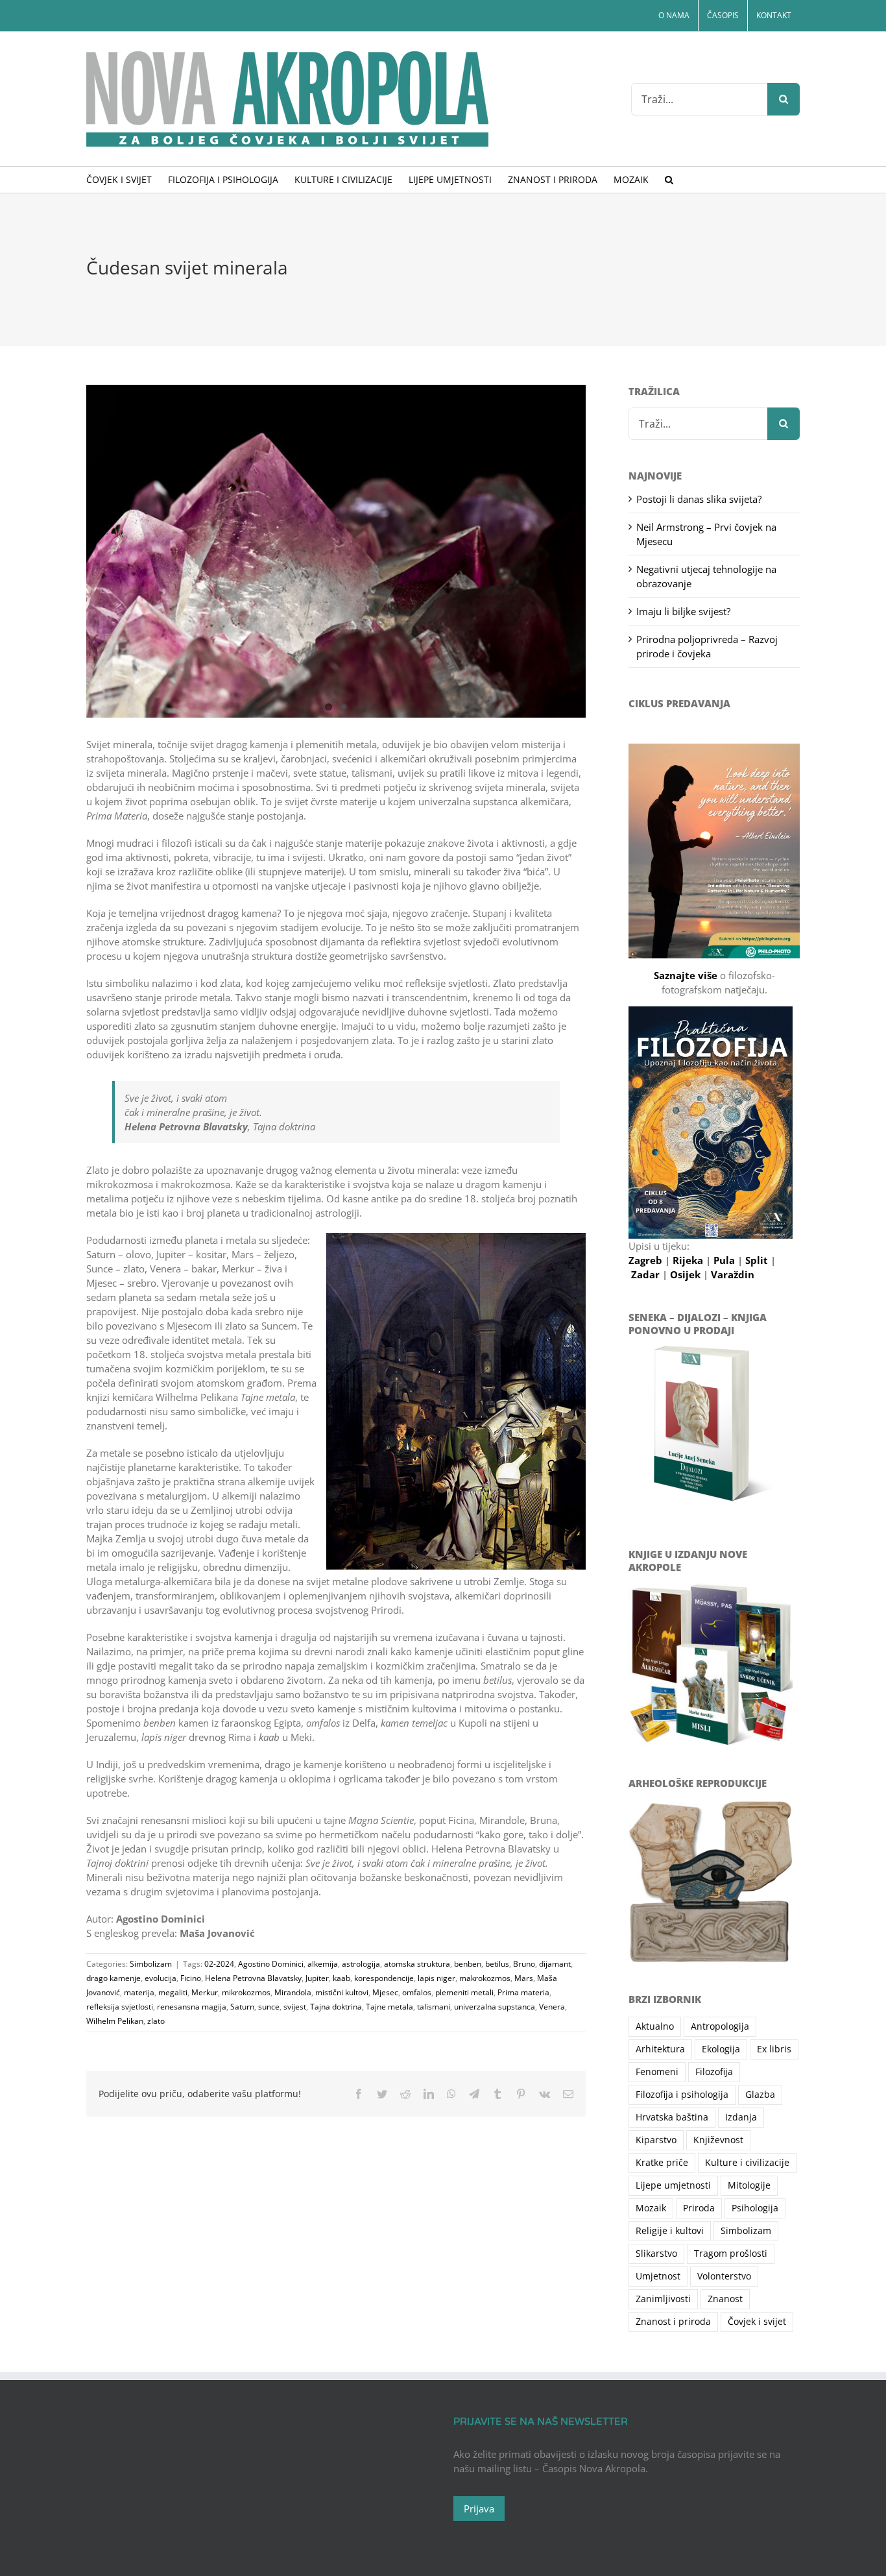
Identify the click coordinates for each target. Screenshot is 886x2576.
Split (758, 1260)
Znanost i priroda (673, 2322)
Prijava (479, 2509)
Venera (552, 2007)
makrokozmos (485, 1978)
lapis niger (437, 1978)
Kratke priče (662, 2163)
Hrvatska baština (672, 2117)
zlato (156, 2021)
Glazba (760, 2095)
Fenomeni (657, 2072)
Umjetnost (658, 2276)
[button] (669, 180)
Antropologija (720, 2026)
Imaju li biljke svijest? (683, 611)
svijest (295, 2007)
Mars (524, 1978)
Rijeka (689, 1260)
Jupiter (317, 1978)
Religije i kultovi (670, 2231)
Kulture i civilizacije (747, 2163)
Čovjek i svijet (757, 2322)
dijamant (555, 1964)
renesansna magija (192, 2007)
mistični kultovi (342, 1992)
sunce (269, 2007)
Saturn (242, 2007)
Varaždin (733, 1274)
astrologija (361, 1964)
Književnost (718, 2140)
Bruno (524, 1964)
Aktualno (655, 2026)
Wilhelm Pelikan (115, 2021)
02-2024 (219, 1964)
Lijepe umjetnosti (673, 2185)
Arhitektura (660, 2049)
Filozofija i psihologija (682, 2095)
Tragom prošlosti (731, 2254)
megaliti (173, 1992)
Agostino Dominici (271, 1964)
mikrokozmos (246, 1992)
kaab (341, 1978)
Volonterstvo (724, 2276)
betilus (497, 1964)
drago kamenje (114, 1978)
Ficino (191, 1978)
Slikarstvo (656, 2254)
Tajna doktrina (336, 2007)
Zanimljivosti (663, 2299)
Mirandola (293, 1992)
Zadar (647, 1274)
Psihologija (755, 2208)
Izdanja (741, 2117)
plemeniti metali (464, 1992)
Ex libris (774, 2049)
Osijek (687, 1274)
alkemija (323, 1964)
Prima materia (523, 1992)
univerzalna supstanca (495, 2007)
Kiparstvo (656, 2140)
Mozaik (651, 2208)
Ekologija (721, 2049)
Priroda (699, 2208)
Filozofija (714, 2072)
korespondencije (384, 1978)
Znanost (725, 2299)
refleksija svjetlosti (120, 2007)
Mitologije (749, 2185)
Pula (725, 1260)
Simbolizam (151, 1964)
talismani (434, 2007)
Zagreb (647, 1260)
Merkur (205, 1992)
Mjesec (385, 1992)
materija (139, 1992)
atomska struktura (417, 1964)
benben (468, 1964)
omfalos (417, 1992)
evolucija (161, 1978)
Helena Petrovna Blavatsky (253, 1978)
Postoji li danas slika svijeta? (699, 499)
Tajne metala (389, 2007)
